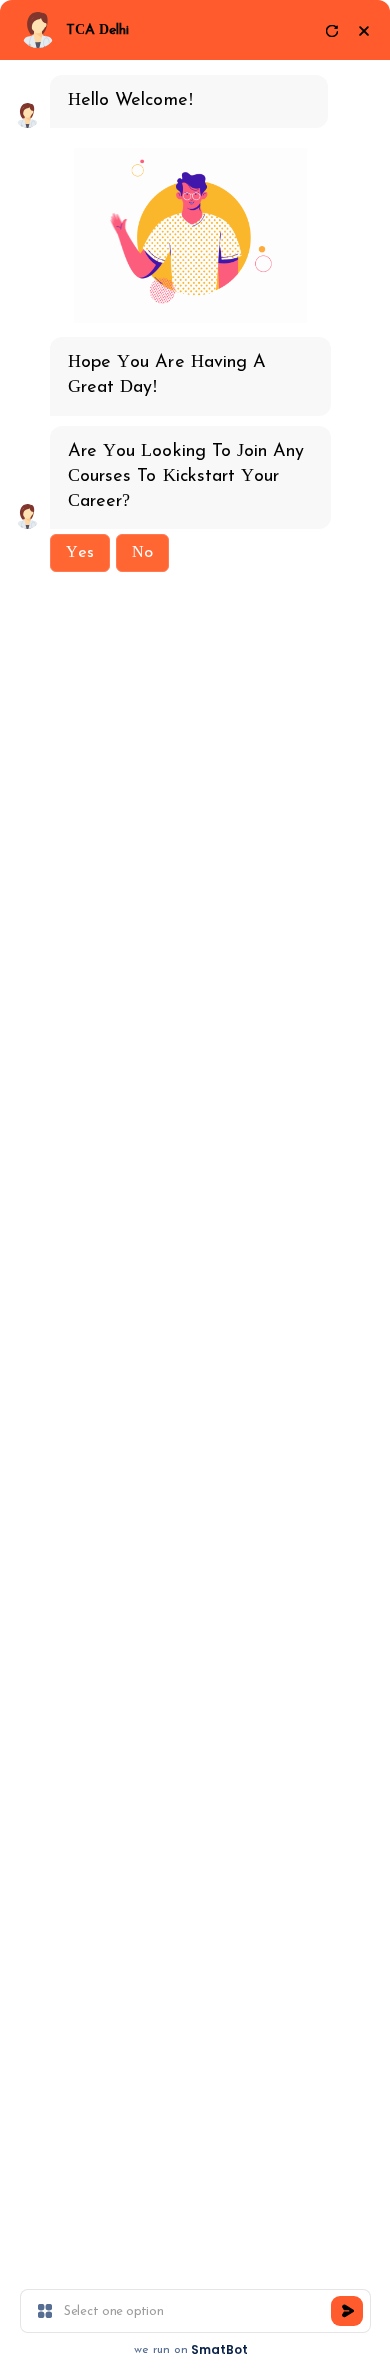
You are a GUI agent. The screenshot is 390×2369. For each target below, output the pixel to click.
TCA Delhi (97, 30)
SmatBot (219, 2349)
